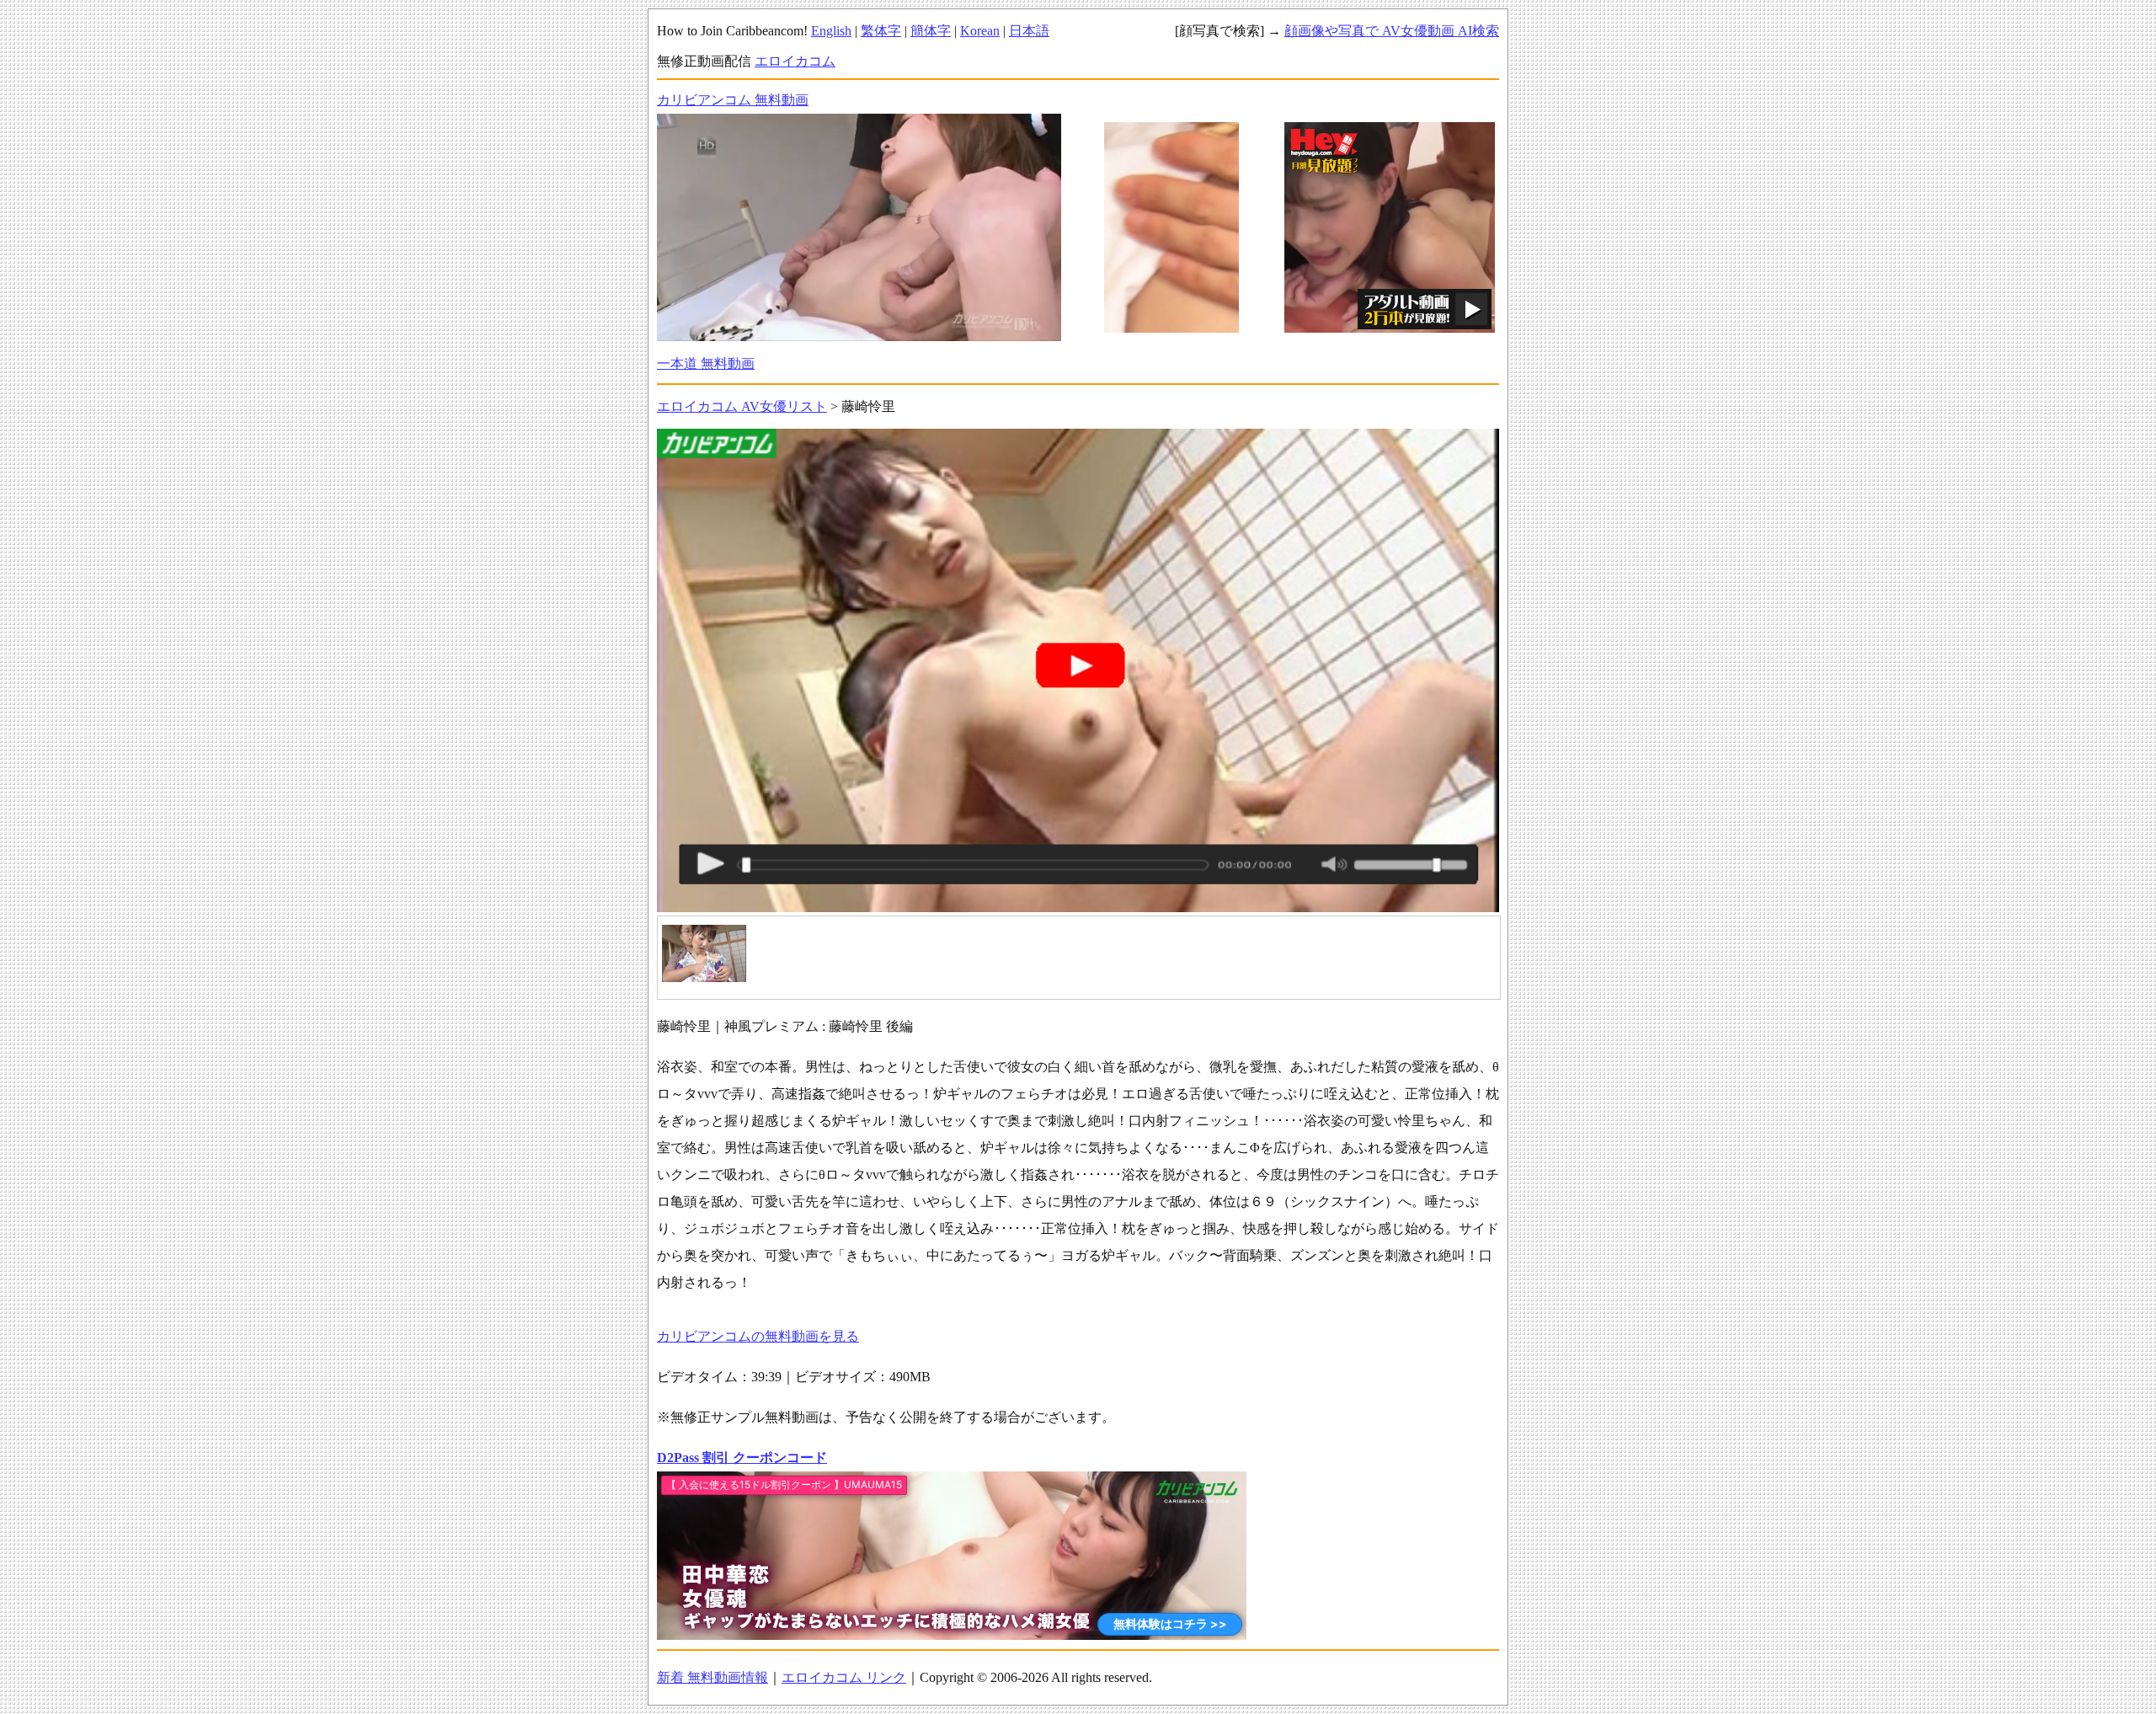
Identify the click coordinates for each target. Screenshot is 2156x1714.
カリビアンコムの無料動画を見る (758, 1336)
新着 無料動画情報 (712, 1677)
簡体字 (931, 31)
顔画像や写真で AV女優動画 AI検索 (1392, 31)
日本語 (1029, 31)
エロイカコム (795, 61)
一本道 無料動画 (706, 363)
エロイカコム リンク (844, 1677)
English (831, 31)
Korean (980, 31)
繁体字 (881, 31)
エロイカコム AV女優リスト (742, 406)
